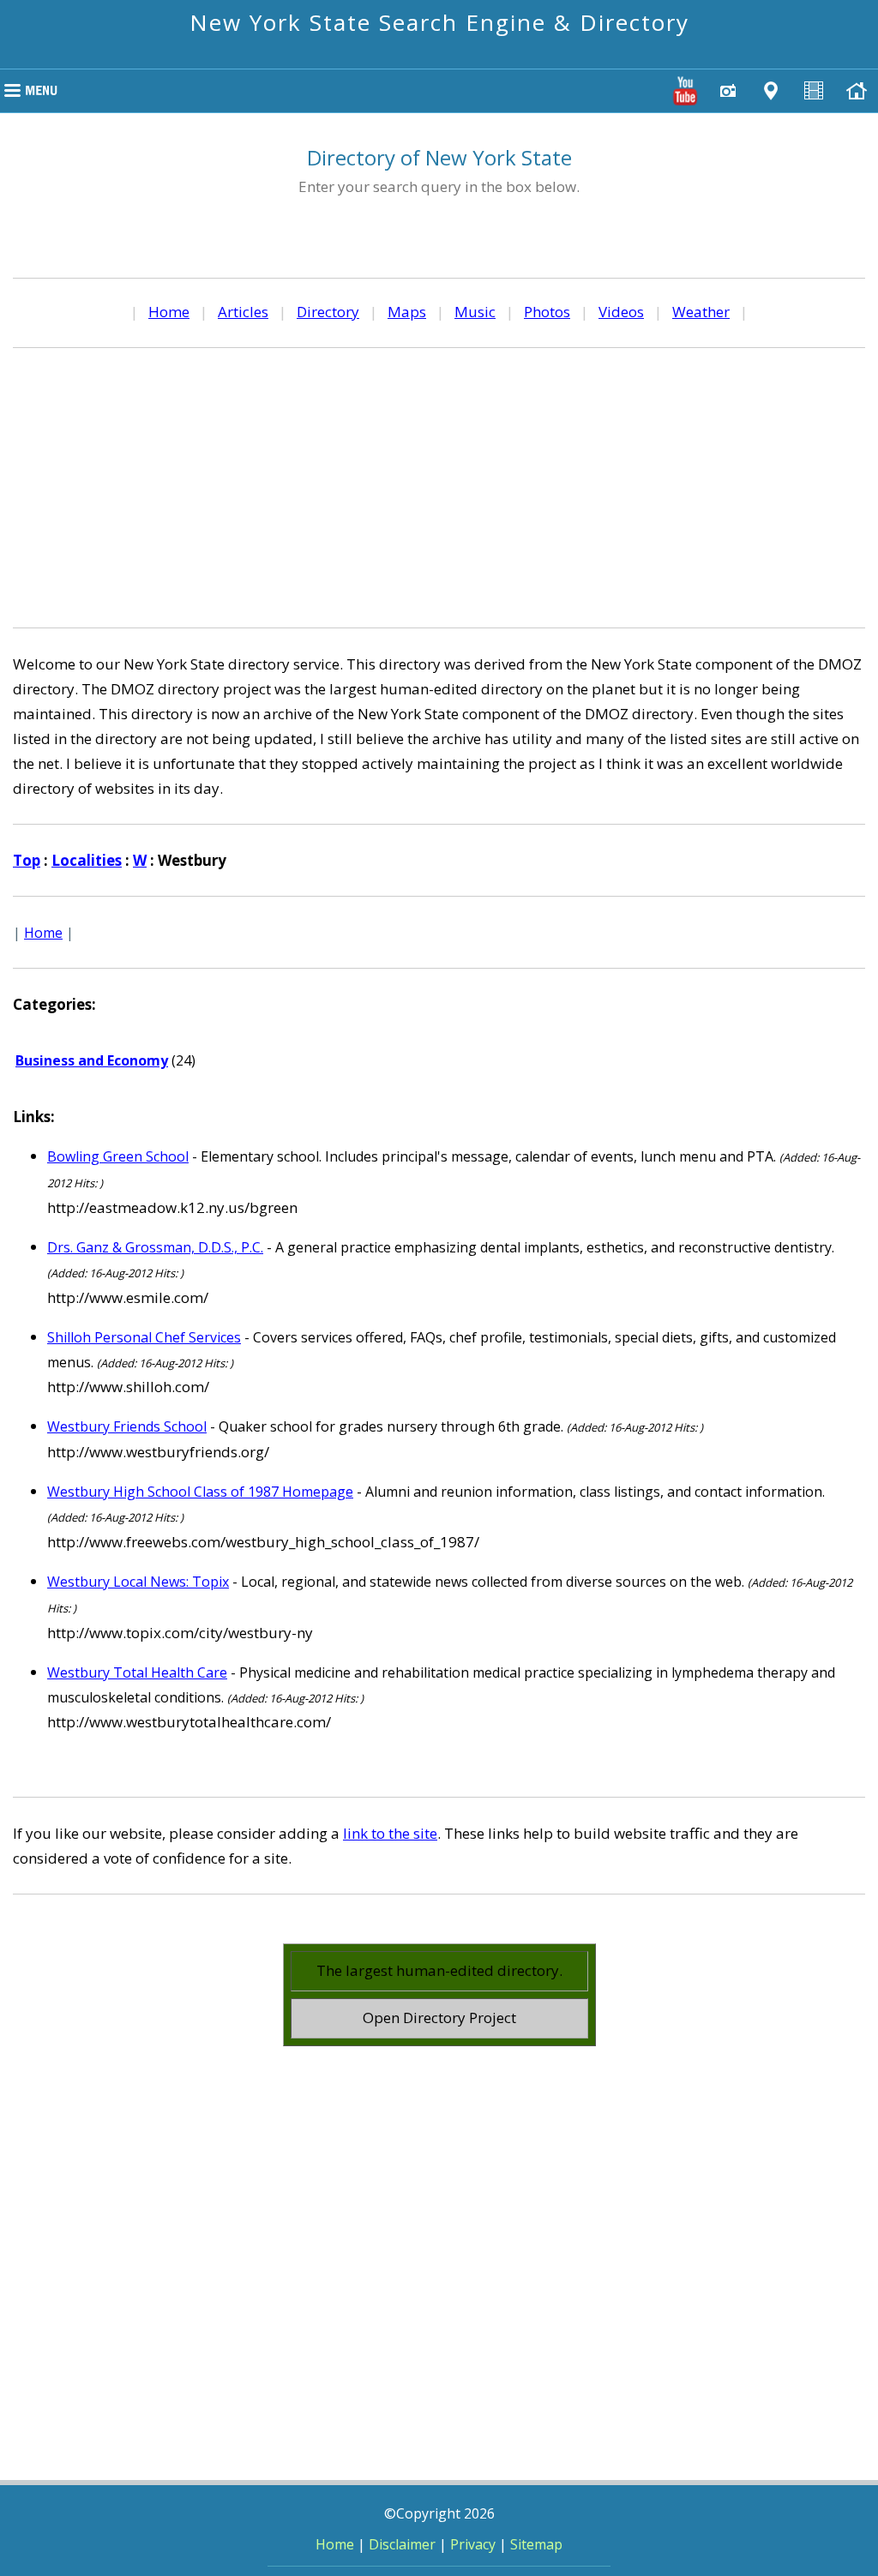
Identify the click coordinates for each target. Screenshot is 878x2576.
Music (475, 312)
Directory (328, 312)
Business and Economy (92, 1060)
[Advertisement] (439, 485)
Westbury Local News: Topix (138, 1582)
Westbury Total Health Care (137, 1672)
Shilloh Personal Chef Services (144, 1337)
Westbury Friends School (127, 1426)
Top (27, 860)
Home (169, 312)
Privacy (473, 2544)
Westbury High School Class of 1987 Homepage (200, 1492)
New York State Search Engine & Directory (439, 22)
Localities (87, 860)
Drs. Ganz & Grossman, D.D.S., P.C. (155, 1247)
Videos (621, 312)
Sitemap (536, 2544)
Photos (547, 312)
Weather (701, 312)
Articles (243, 312)
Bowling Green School (118, 1156)
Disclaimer (402, 2544)
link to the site (390, 1833)
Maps (407, 312)
